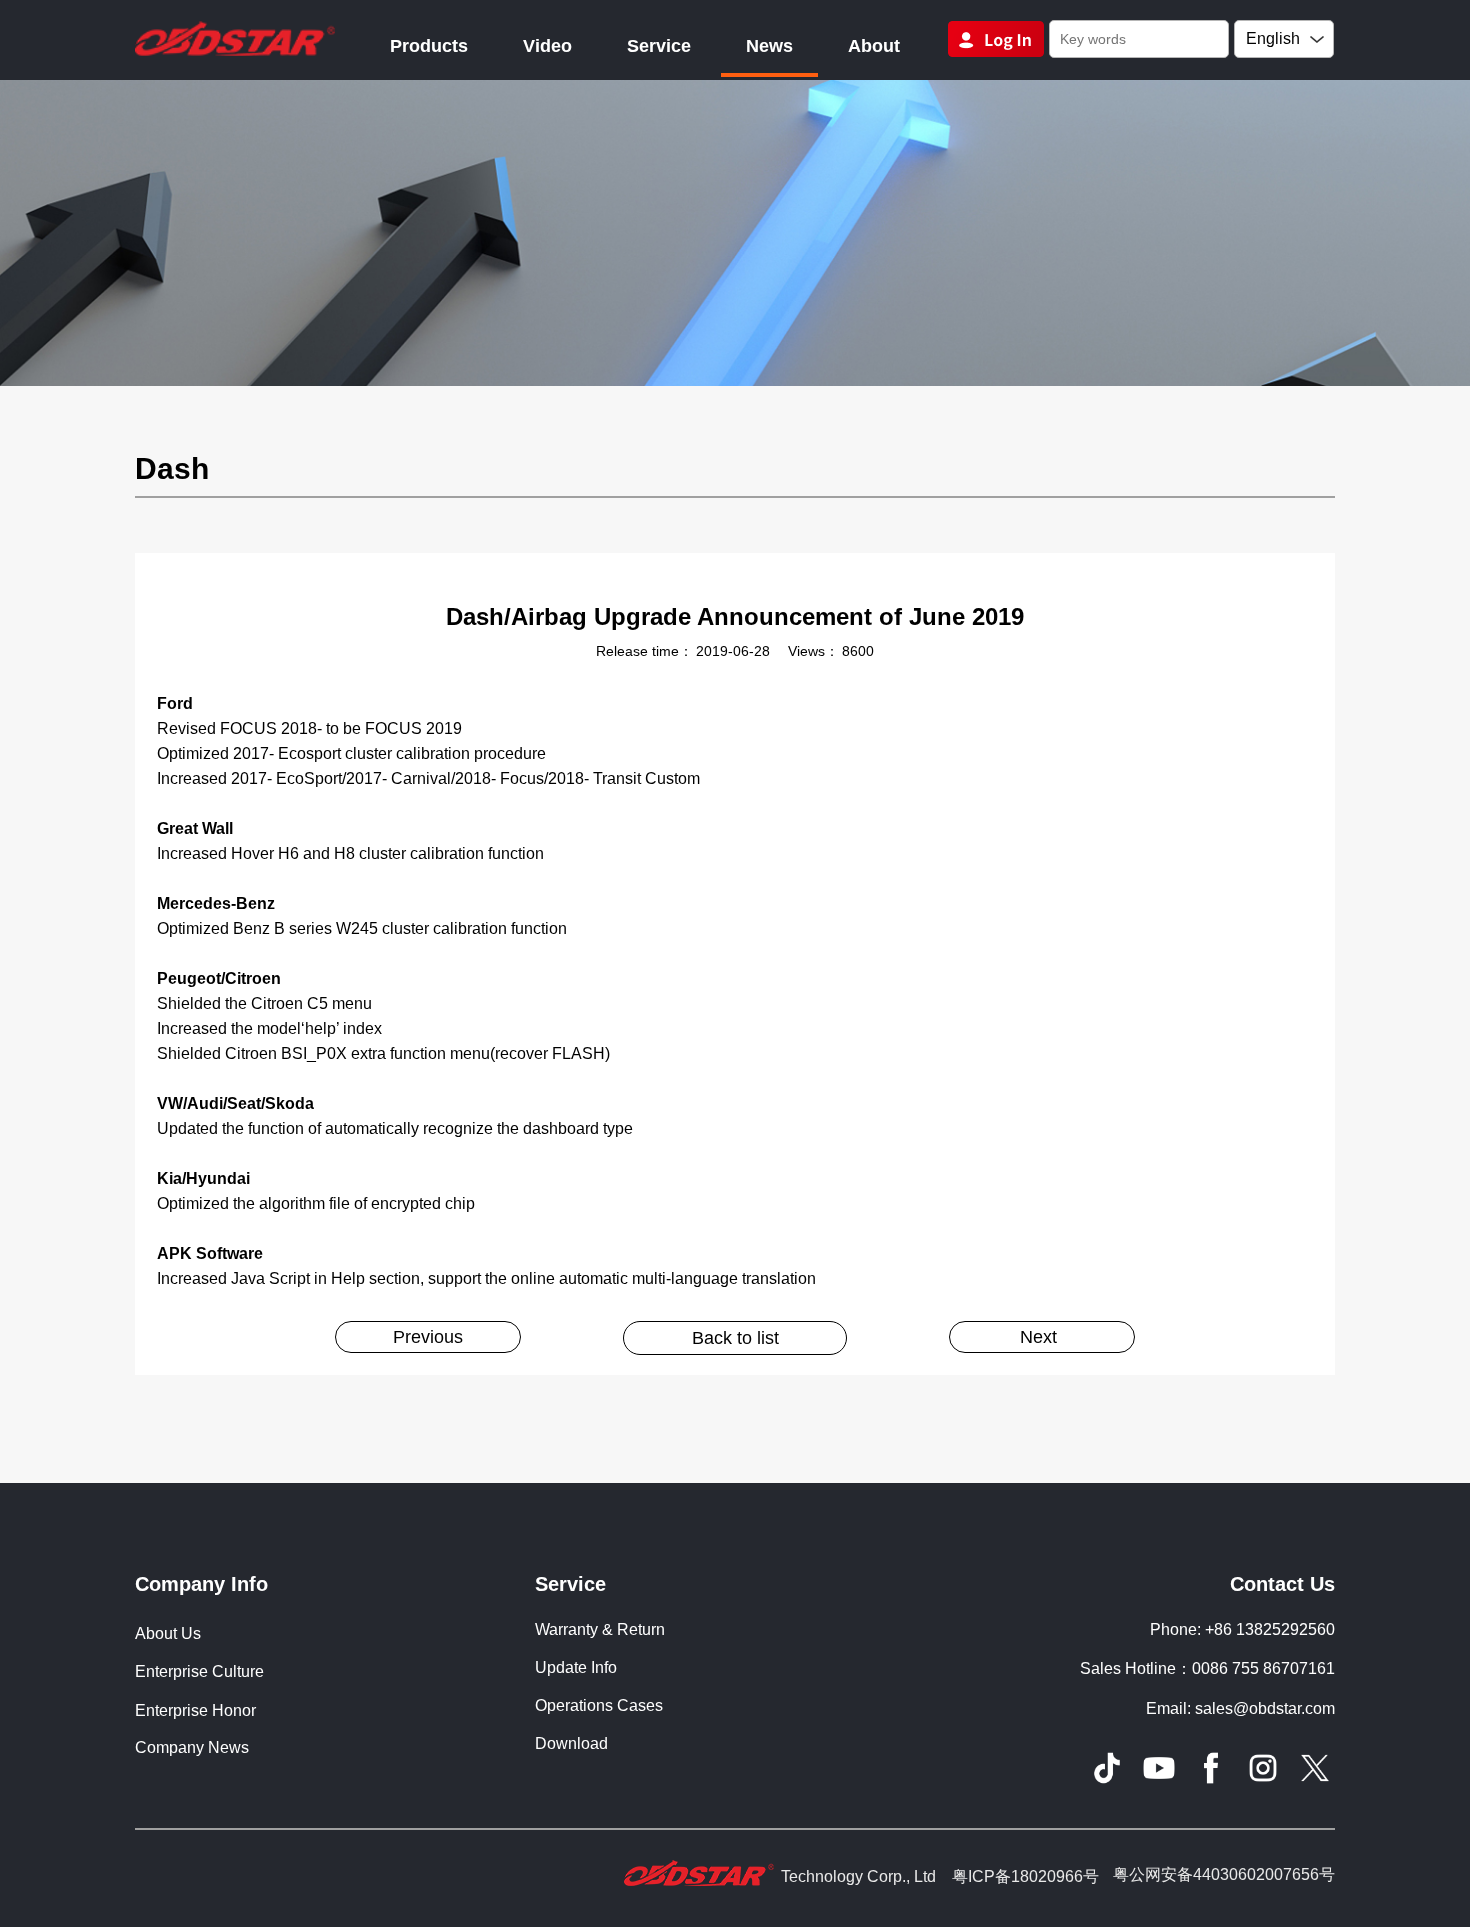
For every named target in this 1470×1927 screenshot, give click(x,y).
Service (659, 46)
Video (547, 46)
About (874, 46)
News (769, 46)
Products (429, 46)
